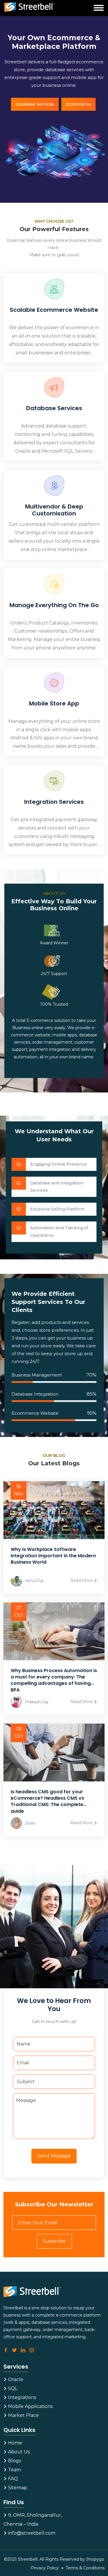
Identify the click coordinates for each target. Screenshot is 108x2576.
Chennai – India (21, 2524)
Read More (82, 1580)
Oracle (15, 2379)
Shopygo (95, 2559)
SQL (12, 2388)
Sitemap (17, 2488)
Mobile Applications (30, 2406)
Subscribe (54, 2241)
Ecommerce (78, 104)
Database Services (35, 104)
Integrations (21, 2397)
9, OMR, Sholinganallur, (34, 2515)
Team (14, 2470)
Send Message (54, 2156)
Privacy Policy (45, 2568)
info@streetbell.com (31, 2533)
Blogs (14, 2461)
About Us (18, 2452)
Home (15, 2443)
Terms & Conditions (85, 2568)
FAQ (12, 2479)
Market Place (23, 2415)
